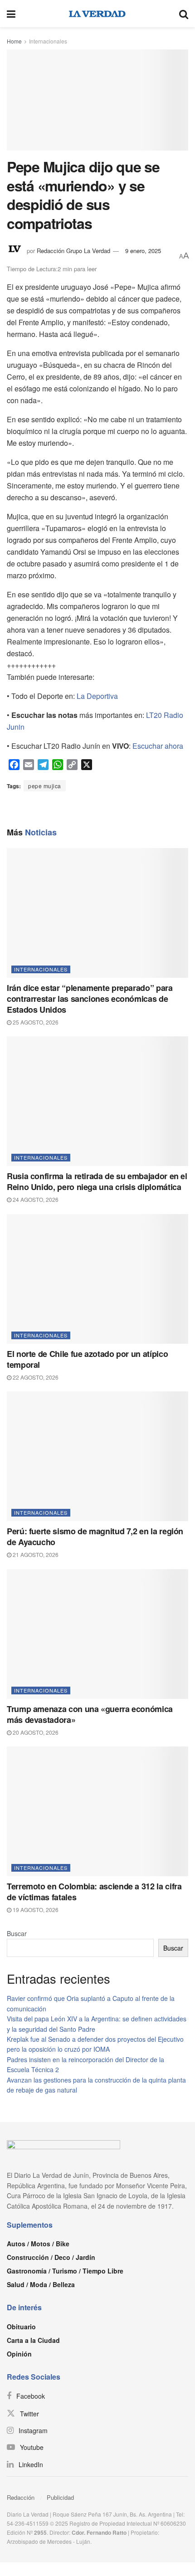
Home (14, 41)
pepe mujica (45, 786)
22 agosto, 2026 (35, 1377)
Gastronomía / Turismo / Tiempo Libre (65, 2271)
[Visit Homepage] (97, 14)
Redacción (21, 2497)
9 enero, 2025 (143, 251)
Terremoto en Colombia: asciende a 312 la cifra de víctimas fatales (94, 1892)
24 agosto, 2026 (35, 1199)
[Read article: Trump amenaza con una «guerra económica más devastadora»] (97, 1634)
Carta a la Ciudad (33, 2340)
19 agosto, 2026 (35, 1910)
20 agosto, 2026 (35, 1732)
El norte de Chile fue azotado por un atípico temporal (87, 1359)
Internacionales (48, 41)
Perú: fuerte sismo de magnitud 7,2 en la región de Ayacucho (95, 1537)
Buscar (17, 1933)
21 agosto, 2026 (35, 1554)
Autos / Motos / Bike (38, 2244)
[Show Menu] (11, 14)
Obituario (21, 2327)
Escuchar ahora (158, 746)
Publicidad (60, 2497)
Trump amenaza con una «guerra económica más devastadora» (90, 1714)
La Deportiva (97, 696)
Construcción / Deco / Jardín (51, 2257)
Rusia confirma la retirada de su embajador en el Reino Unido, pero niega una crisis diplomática (97, 1181)
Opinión (19, 2354)
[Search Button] (184, 14)
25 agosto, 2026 (35, 1022)
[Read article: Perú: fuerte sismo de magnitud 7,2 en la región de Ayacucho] (97, 1456)
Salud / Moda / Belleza (41, 2284)
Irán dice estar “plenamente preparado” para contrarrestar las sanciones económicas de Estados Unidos (90, 999)
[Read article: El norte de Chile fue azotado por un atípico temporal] (97, 1279)
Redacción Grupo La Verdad (73, 251)
